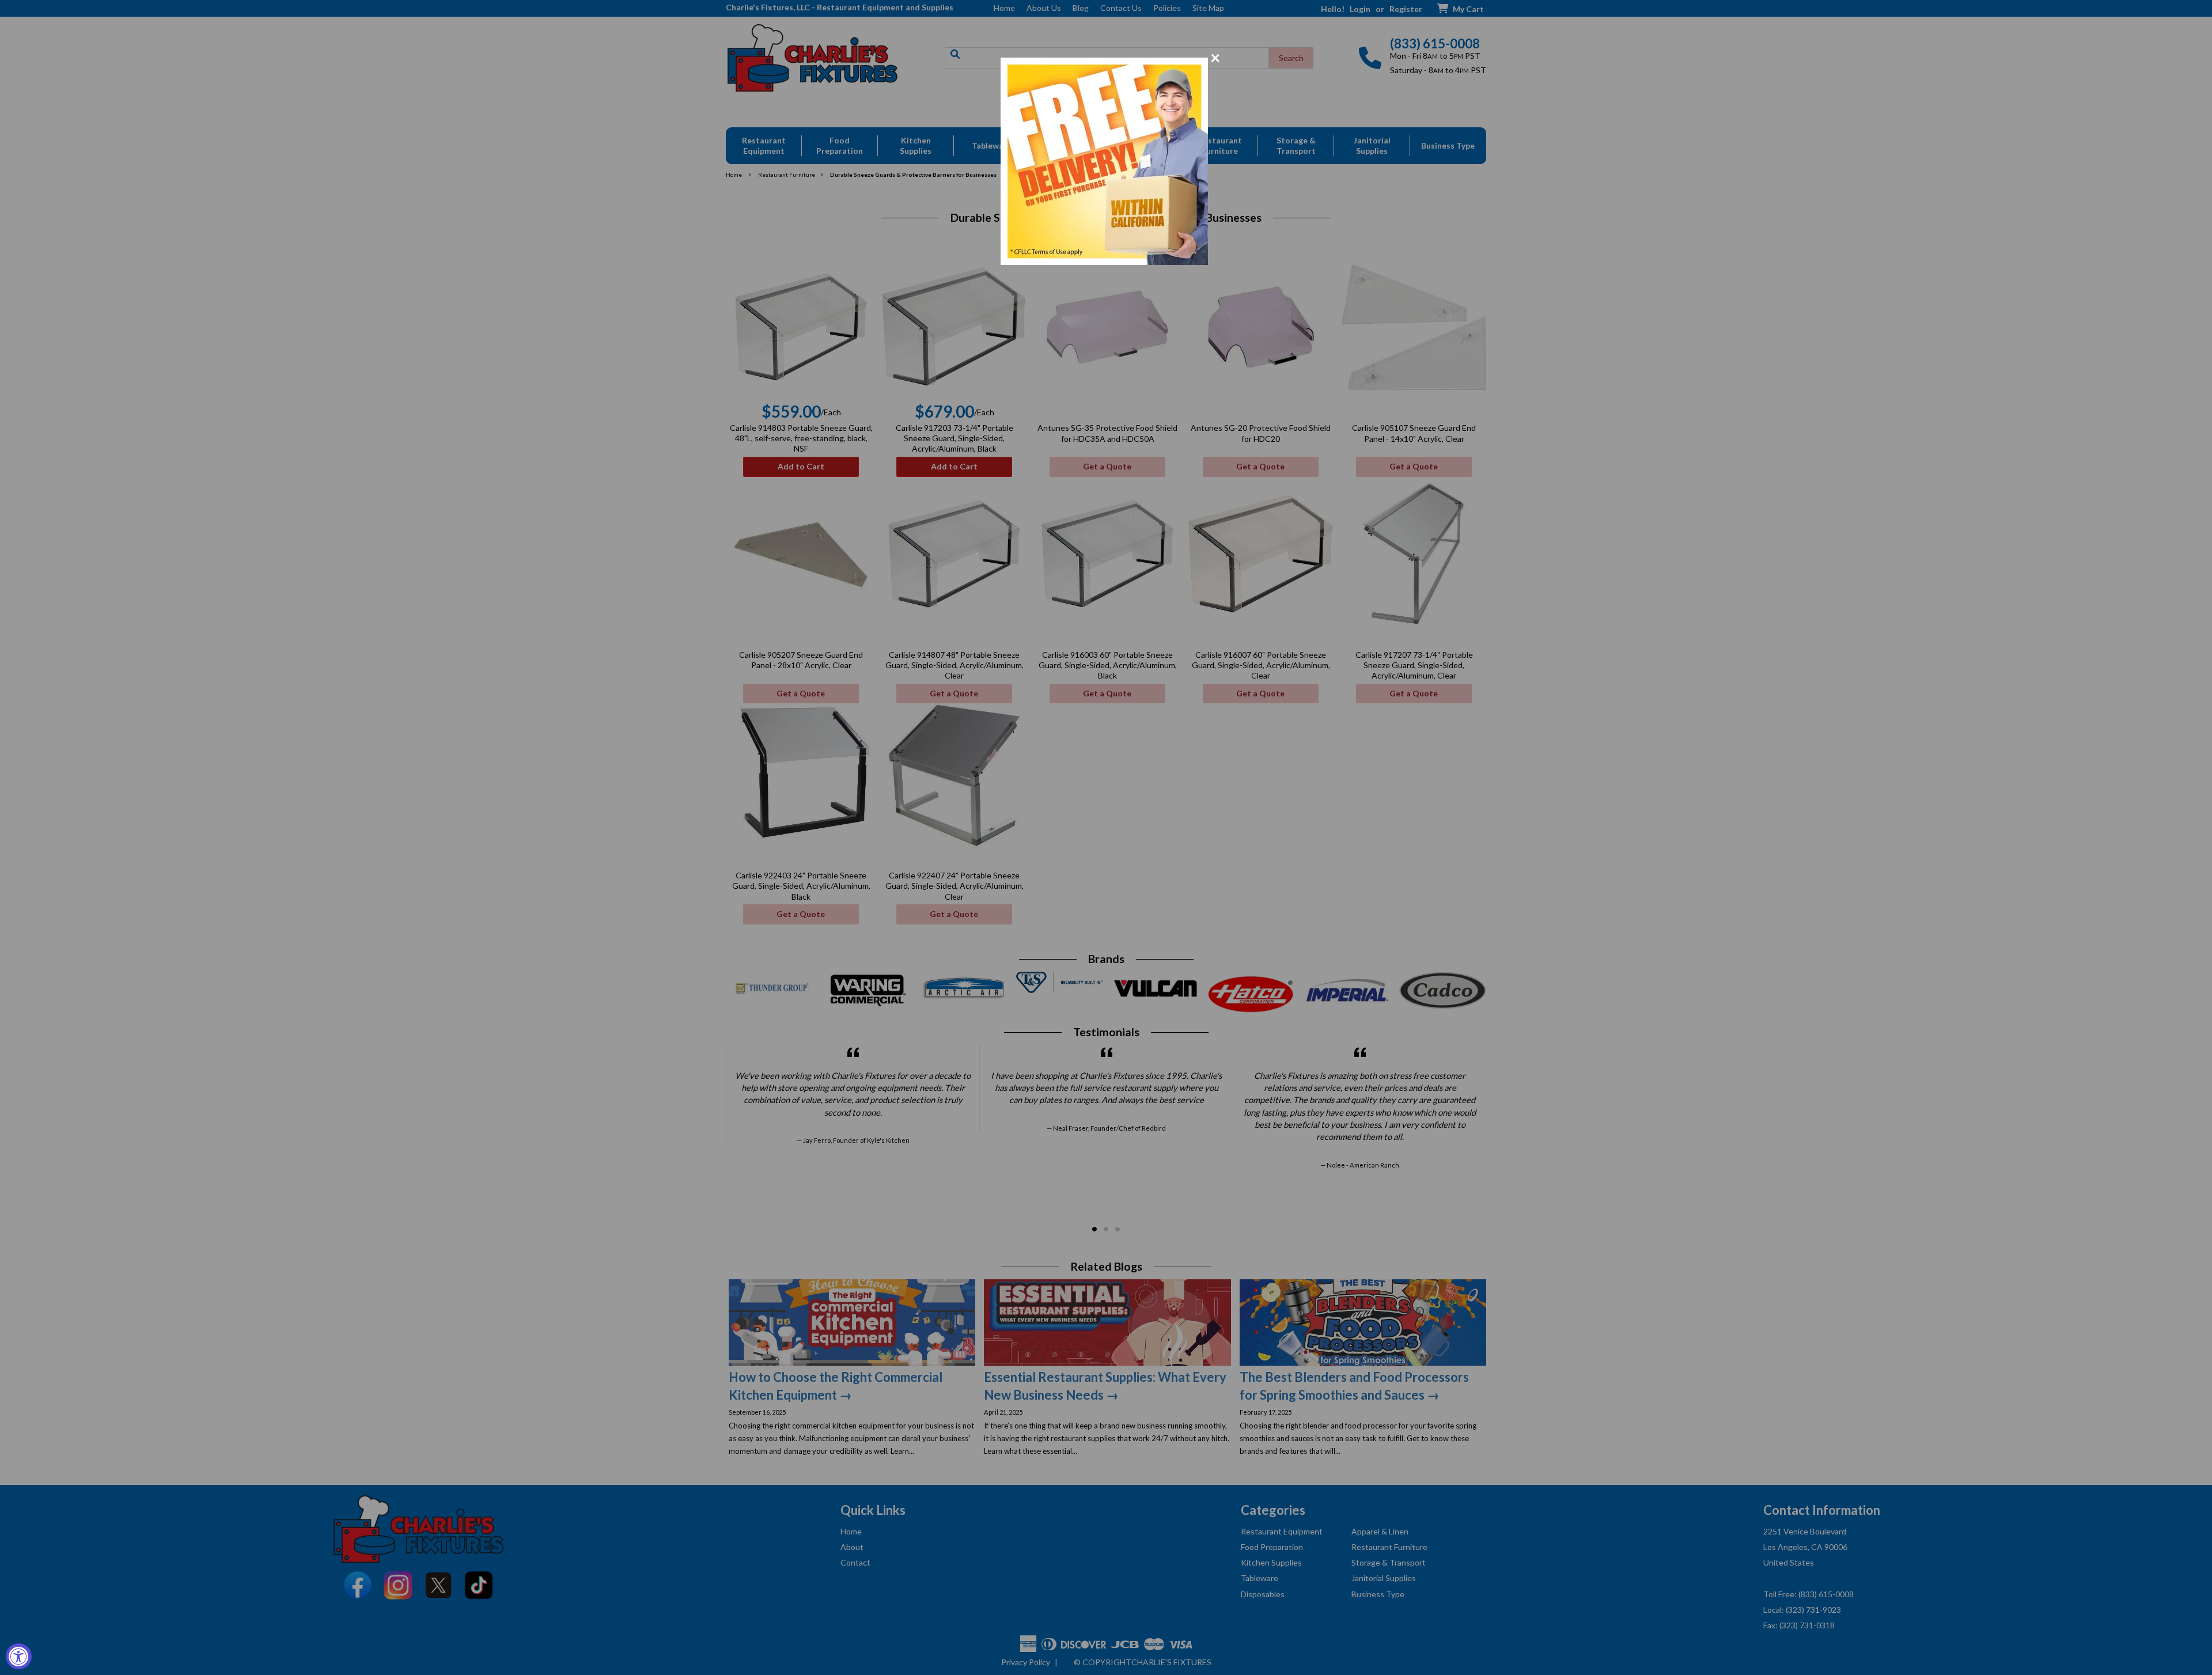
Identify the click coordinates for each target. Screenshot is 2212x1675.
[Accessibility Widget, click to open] (19, 1656)
